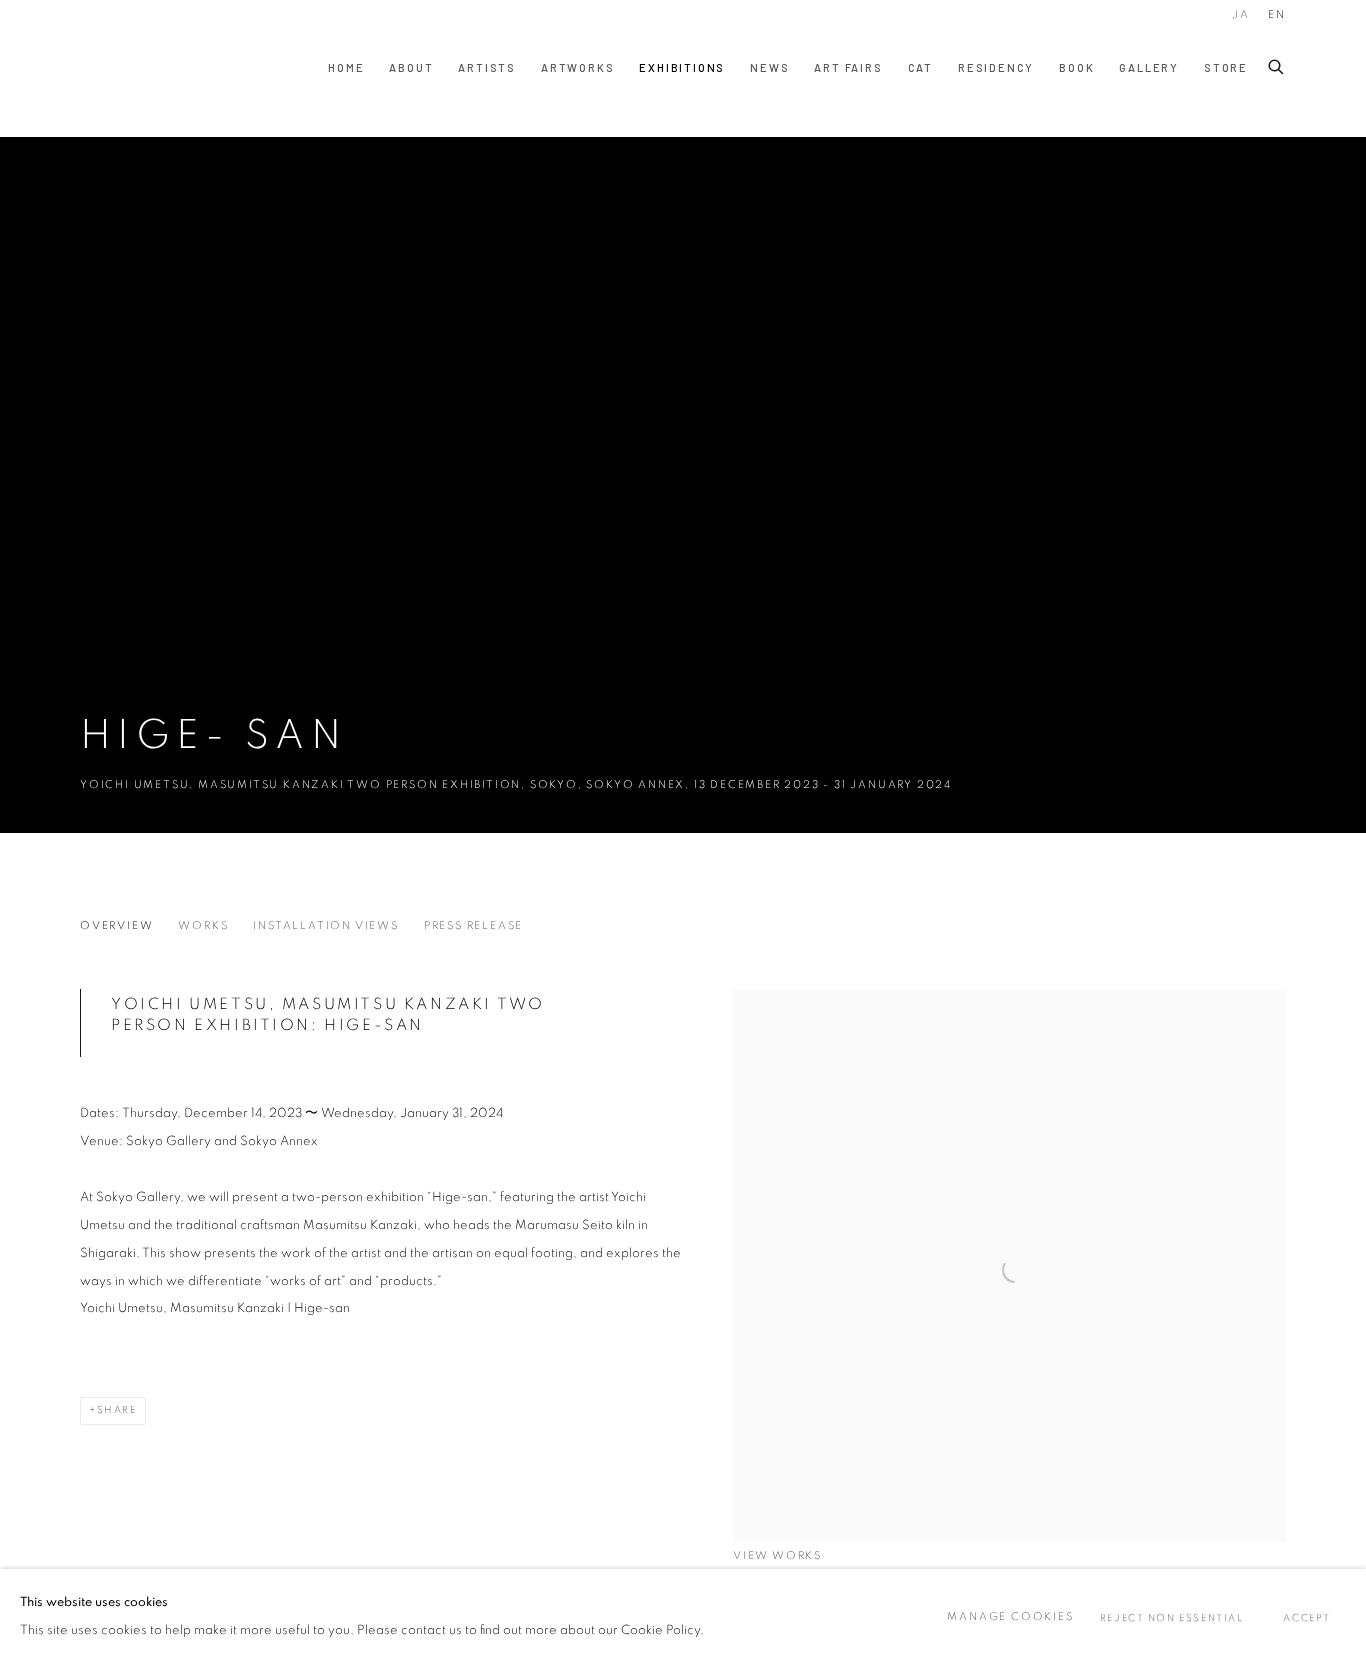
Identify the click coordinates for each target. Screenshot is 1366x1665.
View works (777, 1555)
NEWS (769, 67)
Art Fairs (848, 67)
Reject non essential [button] (1172, 1618)
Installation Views (325, 925)
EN (1277, 14)
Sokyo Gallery (120, 68)
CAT (920, 67)
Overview (116, 925)
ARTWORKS (577, 67)
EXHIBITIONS (682, 67)
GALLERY (1149, 67)
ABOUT (411, 67)
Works (203, 925)
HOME (346, 67)
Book (1076, 67)
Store (1226, 67)
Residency (996, 67)
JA (1241, 14)
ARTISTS (487, 67)
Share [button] (117, 1410)
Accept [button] (1307, 1618)
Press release (473, 925)
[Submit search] (1277, 63)
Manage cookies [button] (1010, 1616)
